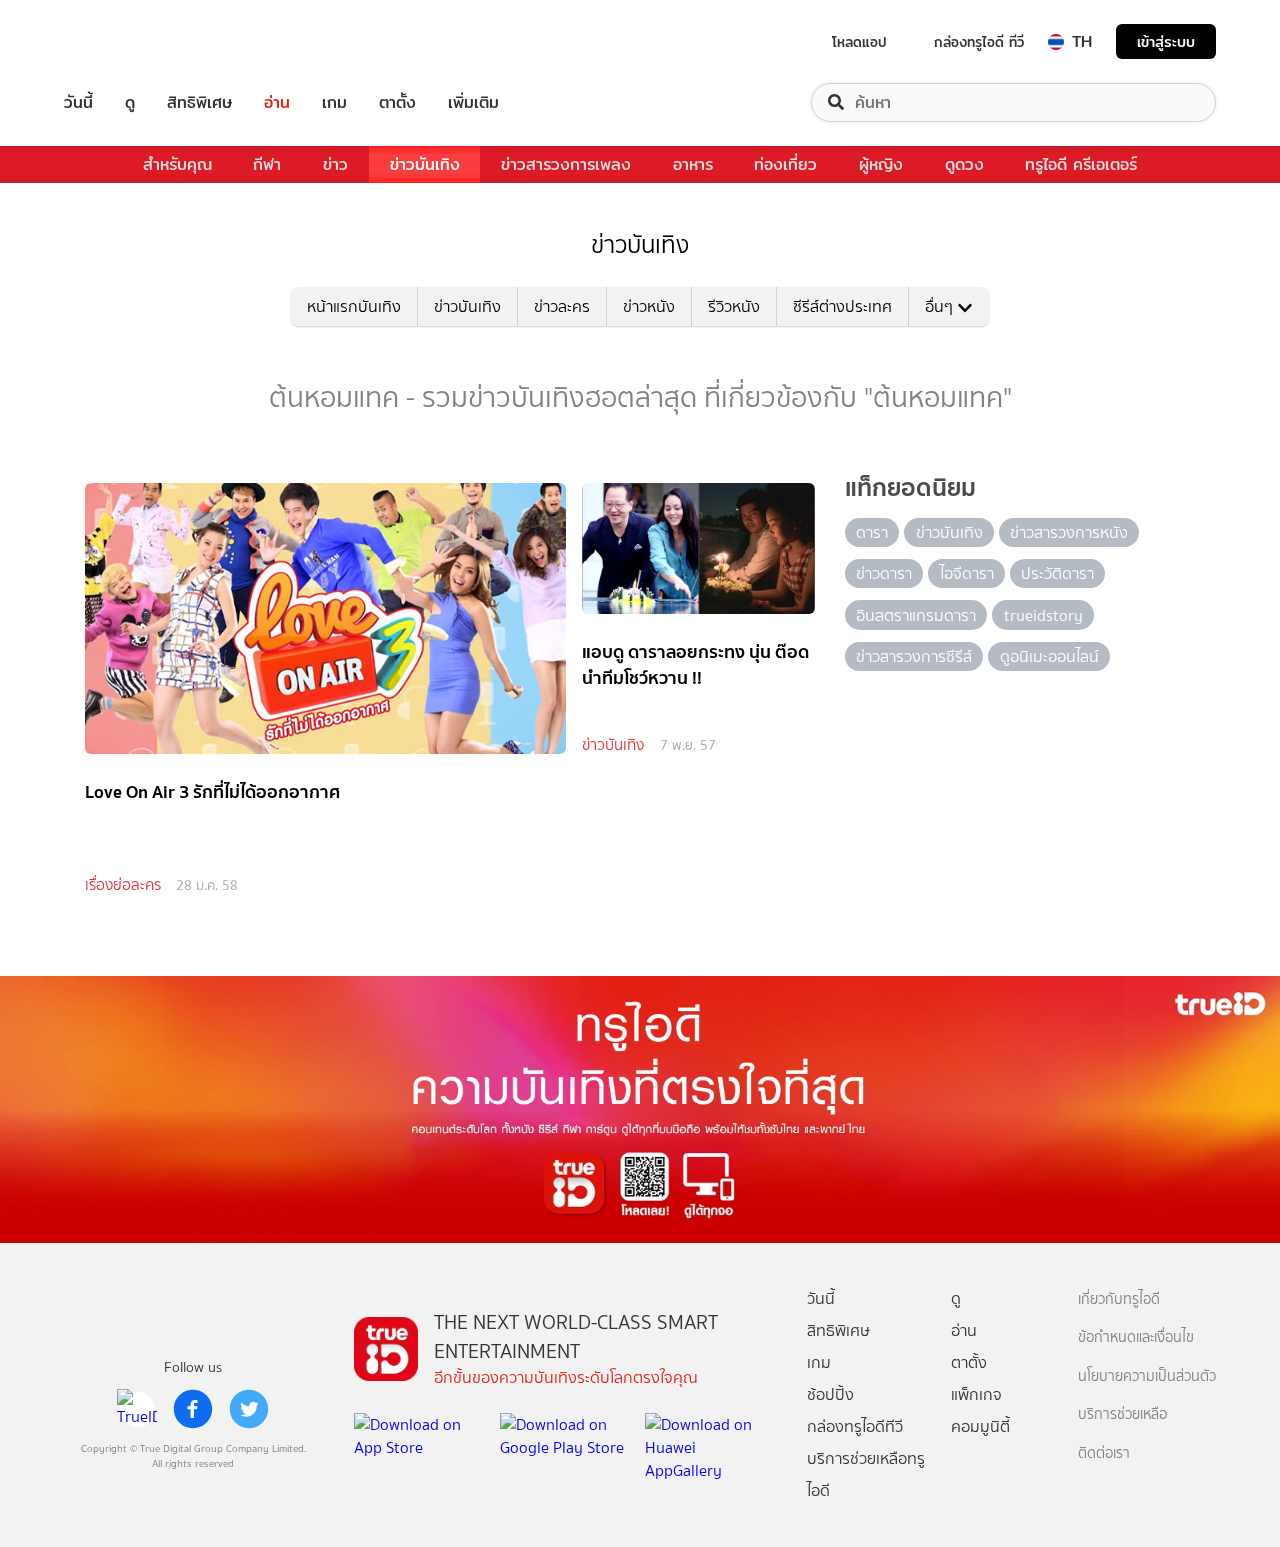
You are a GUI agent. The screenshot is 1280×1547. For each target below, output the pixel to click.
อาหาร (693, 164)
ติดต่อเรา (1104, 1453)
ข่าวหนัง (649, 306)
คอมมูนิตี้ (980, 1426)
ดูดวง (964, 164)
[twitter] (249, 1409)
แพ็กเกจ (976, 1394)
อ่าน (277, 102)
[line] (137, 1409)
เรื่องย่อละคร (123, 885)
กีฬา (267, 164)
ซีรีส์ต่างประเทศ (842, 306)
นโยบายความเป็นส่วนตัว (1147, 1376)
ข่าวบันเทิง (425, 164)
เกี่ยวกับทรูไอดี (1119, 1299)
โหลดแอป (859, 42)
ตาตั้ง (397, 102)
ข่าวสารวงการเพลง (566, 164)
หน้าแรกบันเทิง (354, 306)
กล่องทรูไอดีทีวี (855, 1426)
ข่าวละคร (562, 306)
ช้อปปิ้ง (830, 1394)
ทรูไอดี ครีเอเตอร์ (1081, 164)
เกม (334, 102)
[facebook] (193, 1409)
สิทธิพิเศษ (199, 102)
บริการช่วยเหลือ (1122, 1414)
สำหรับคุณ (177, 164)
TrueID (124, 41)
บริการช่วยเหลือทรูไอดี (866, 1474)
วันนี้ (78, 102)
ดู (130, 102)
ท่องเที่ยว (785, 164)
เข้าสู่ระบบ (1166, 41)
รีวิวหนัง (734, 306)
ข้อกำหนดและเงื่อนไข (1136, 1337)
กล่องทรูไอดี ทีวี (979, 42)
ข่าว (335, 164)
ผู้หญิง (881, 164)
